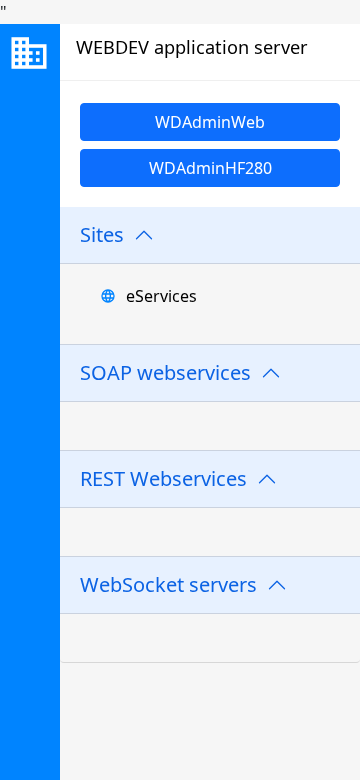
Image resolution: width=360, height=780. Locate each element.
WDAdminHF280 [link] (210, 168)
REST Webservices (163, 478)
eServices (161, 296)
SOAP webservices (165, 372)
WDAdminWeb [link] (210, 122)
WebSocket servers (168, 584)
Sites (102, 234)
